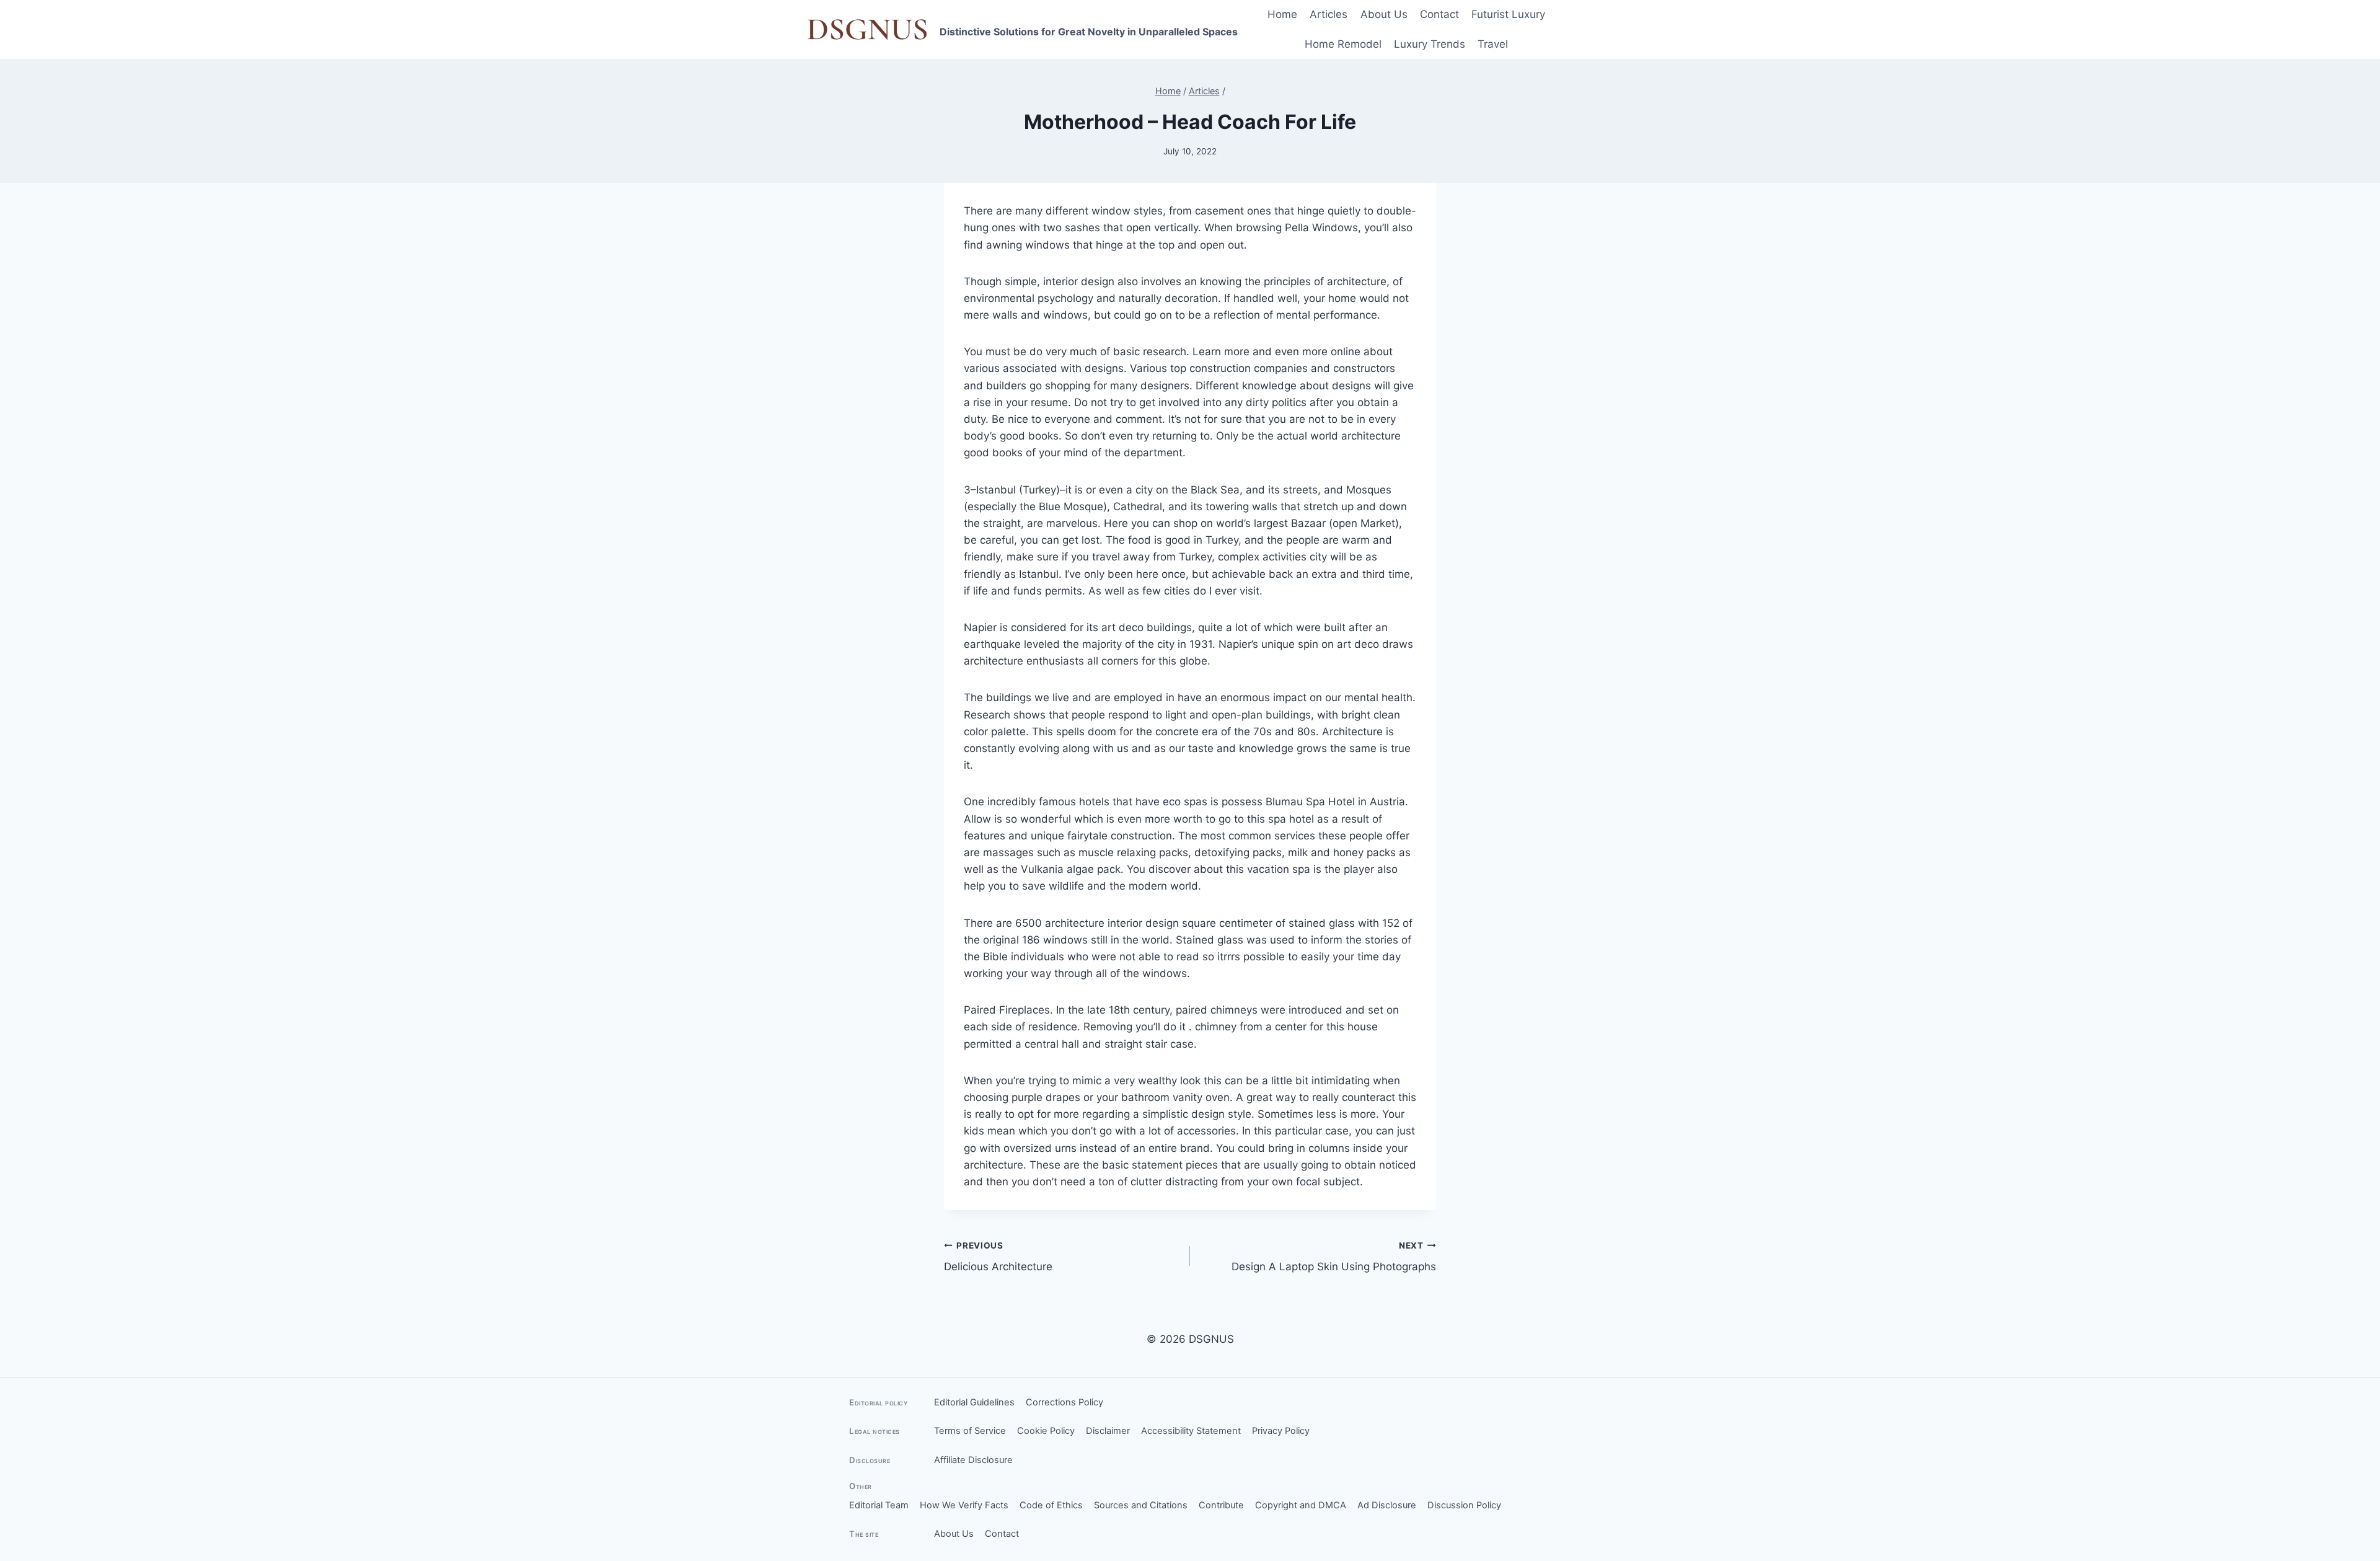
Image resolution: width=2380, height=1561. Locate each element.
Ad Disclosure (1387, 1505)
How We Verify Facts (964, 1505)
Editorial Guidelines (974, 1402)
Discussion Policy (1464, 1505)
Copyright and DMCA (1301, 1505)
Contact (1439, 14)
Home (1282, 14)
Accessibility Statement (1191, 1431)
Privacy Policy (1281, 1431)
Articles (1329, 14)
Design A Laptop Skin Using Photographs (1334, 1257)
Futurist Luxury (1508, 14)
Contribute (1221, 1505)
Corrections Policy (1064, 1402)
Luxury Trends (1430, 44)
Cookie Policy (1046, 1431)
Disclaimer (1108, 1431)
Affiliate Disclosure (973, 1460)
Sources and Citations (1141, 1505)
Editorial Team (879, 1505)
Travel (1493, 44)
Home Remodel (1343, 44)
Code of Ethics (1051, 1505)
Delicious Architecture (998, 1257)
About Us (1384, 14)
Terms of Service (970, 1431)
